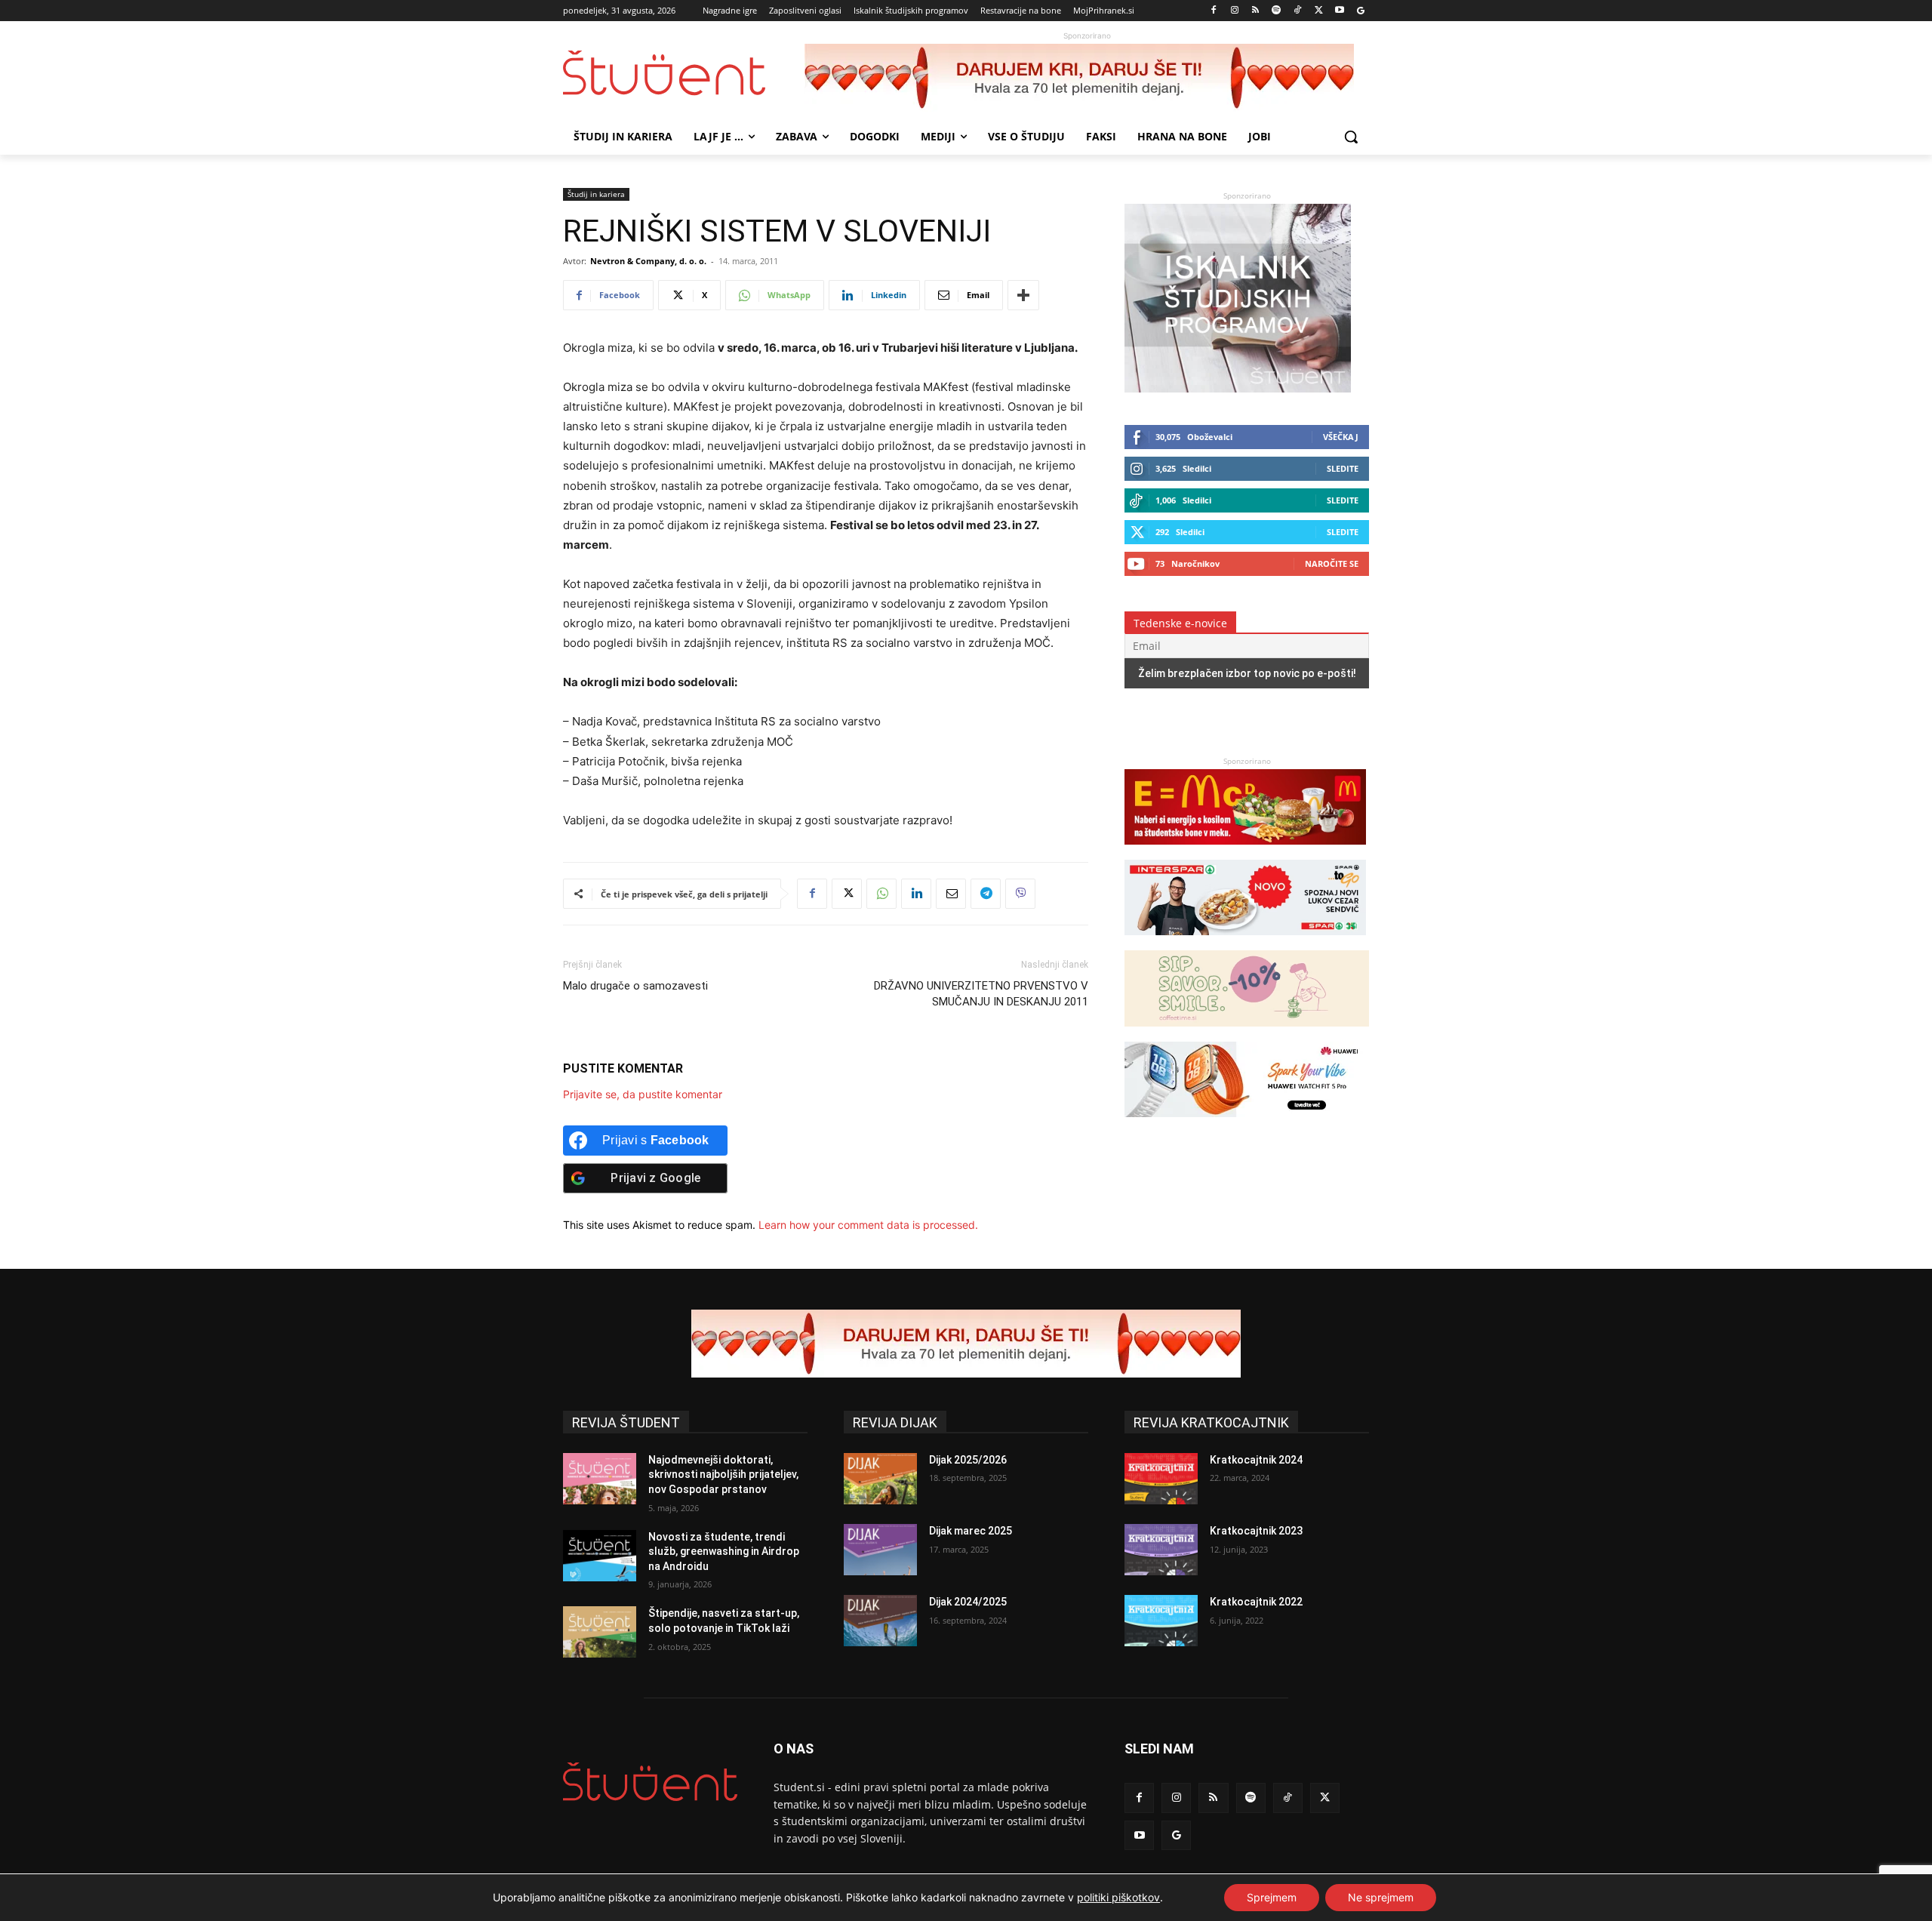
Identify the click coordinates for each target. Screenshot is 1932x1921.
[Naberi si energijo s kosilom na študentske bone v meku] (1245, 852)
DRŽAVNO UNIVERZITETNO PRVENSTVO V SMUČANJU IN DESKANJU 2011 (981, 994)
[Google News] (1360, 11)
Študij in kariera (596, 194)
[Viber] (1020, 894)
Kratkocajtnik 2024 (1256, 1460)
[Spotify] (1277, 11)
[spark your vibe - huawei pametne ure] (1245, 1124)
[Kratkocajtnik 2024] (1161, 1479)
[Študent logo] (684, 73)
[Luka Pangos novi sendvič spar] (1245, 942)
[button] (1351, 137)
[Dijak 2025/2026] (880, 1479)
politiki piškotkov (1118, 1897)
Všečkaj (1341, 437)
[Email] (951, 894)
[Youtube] (1339, 11)
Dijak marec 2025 (971, 1531)
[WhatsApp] (881, 894)
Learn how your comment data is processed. (868, 1225)
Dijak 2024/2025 (968, 1602)
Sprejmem (1272, 1897)
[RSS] (1255, 11)
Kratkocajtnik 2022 (1256, 1602)
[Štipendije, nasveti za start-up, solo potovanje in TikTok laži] (600, 1632)
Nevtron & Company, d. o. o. (648, 261)
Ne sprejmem (1381, 1897)
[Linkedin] (916, 894)
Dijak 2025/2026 (968, 1460)
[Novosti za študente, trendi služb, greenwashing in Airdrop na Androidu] (600, 1556)
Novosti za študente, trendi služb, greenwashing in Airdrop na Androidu (724, 1552)
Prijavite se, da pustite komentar (643, 1094)
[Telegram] (986, 894)
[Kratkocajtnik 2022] (1161, 1621)
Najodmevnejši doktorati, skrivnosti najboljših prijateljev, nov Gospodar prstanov (723, 1475)
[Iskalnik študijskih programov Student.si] (1238, 388)
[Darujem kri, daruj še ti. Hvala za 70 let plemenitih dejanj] (1087, 78)
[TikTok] (1298, 11)
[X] (1319, 11)
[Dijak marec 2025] (880, 1550)
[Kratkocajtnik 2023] (1161, 1550)
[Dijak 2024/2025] (880, 1621)
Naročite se (1332, 563)
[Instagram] (1234, 11)
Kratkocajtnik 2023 (1256, 1531)
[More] (1023, 295)
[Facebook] (1214, 11)
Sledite (1343, 468)
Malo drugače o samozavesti (635, 986)
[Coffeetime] (1247, 1034)
